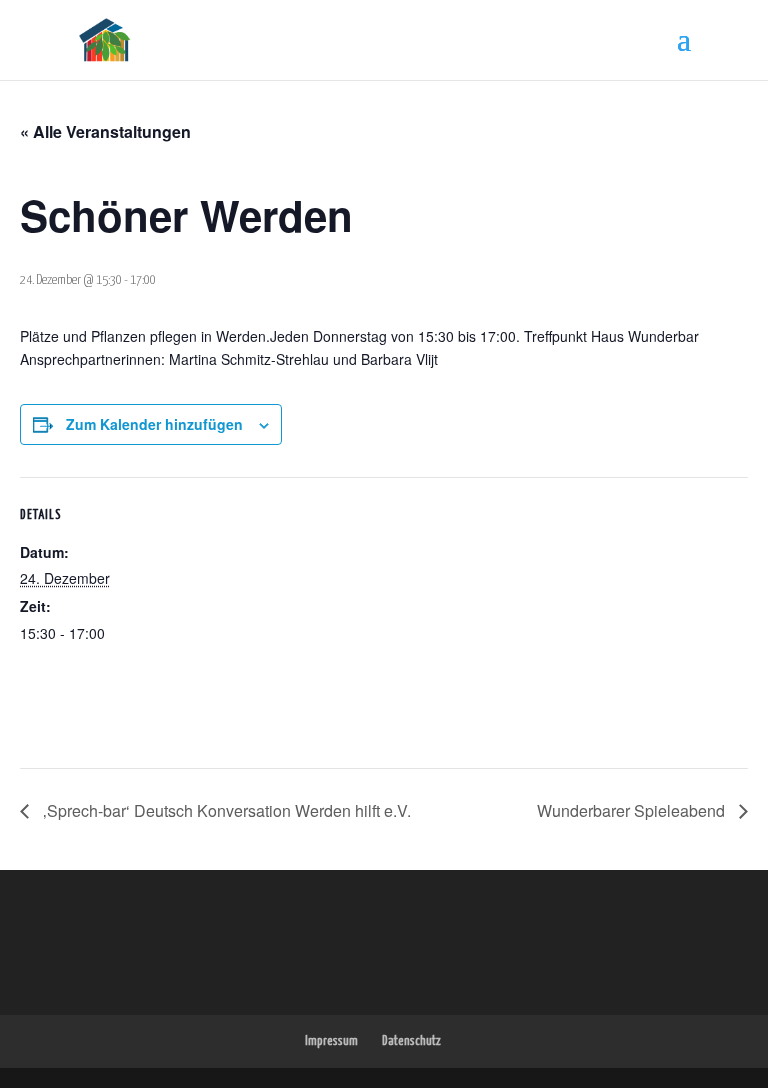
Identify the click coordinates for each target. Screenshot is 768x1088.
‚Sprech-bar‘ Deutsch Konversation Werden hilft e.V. (225, 810)
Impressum (331, 1041)
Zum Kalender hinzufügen (154, 424)
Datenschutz (411, 1041)
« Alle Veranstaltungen (105, 131)
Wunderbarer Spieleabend (633, 810)
